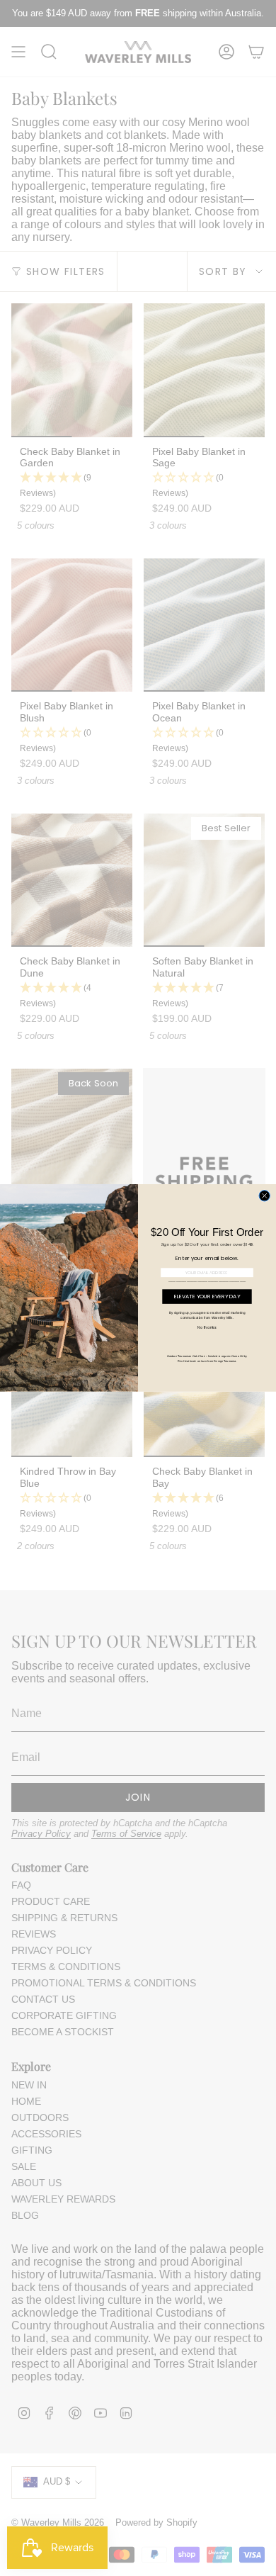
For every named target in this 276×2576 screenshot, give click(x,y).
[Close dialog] (264, 1196)
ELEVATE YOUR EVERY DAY (207, 1297)
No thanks (207, 1327)
